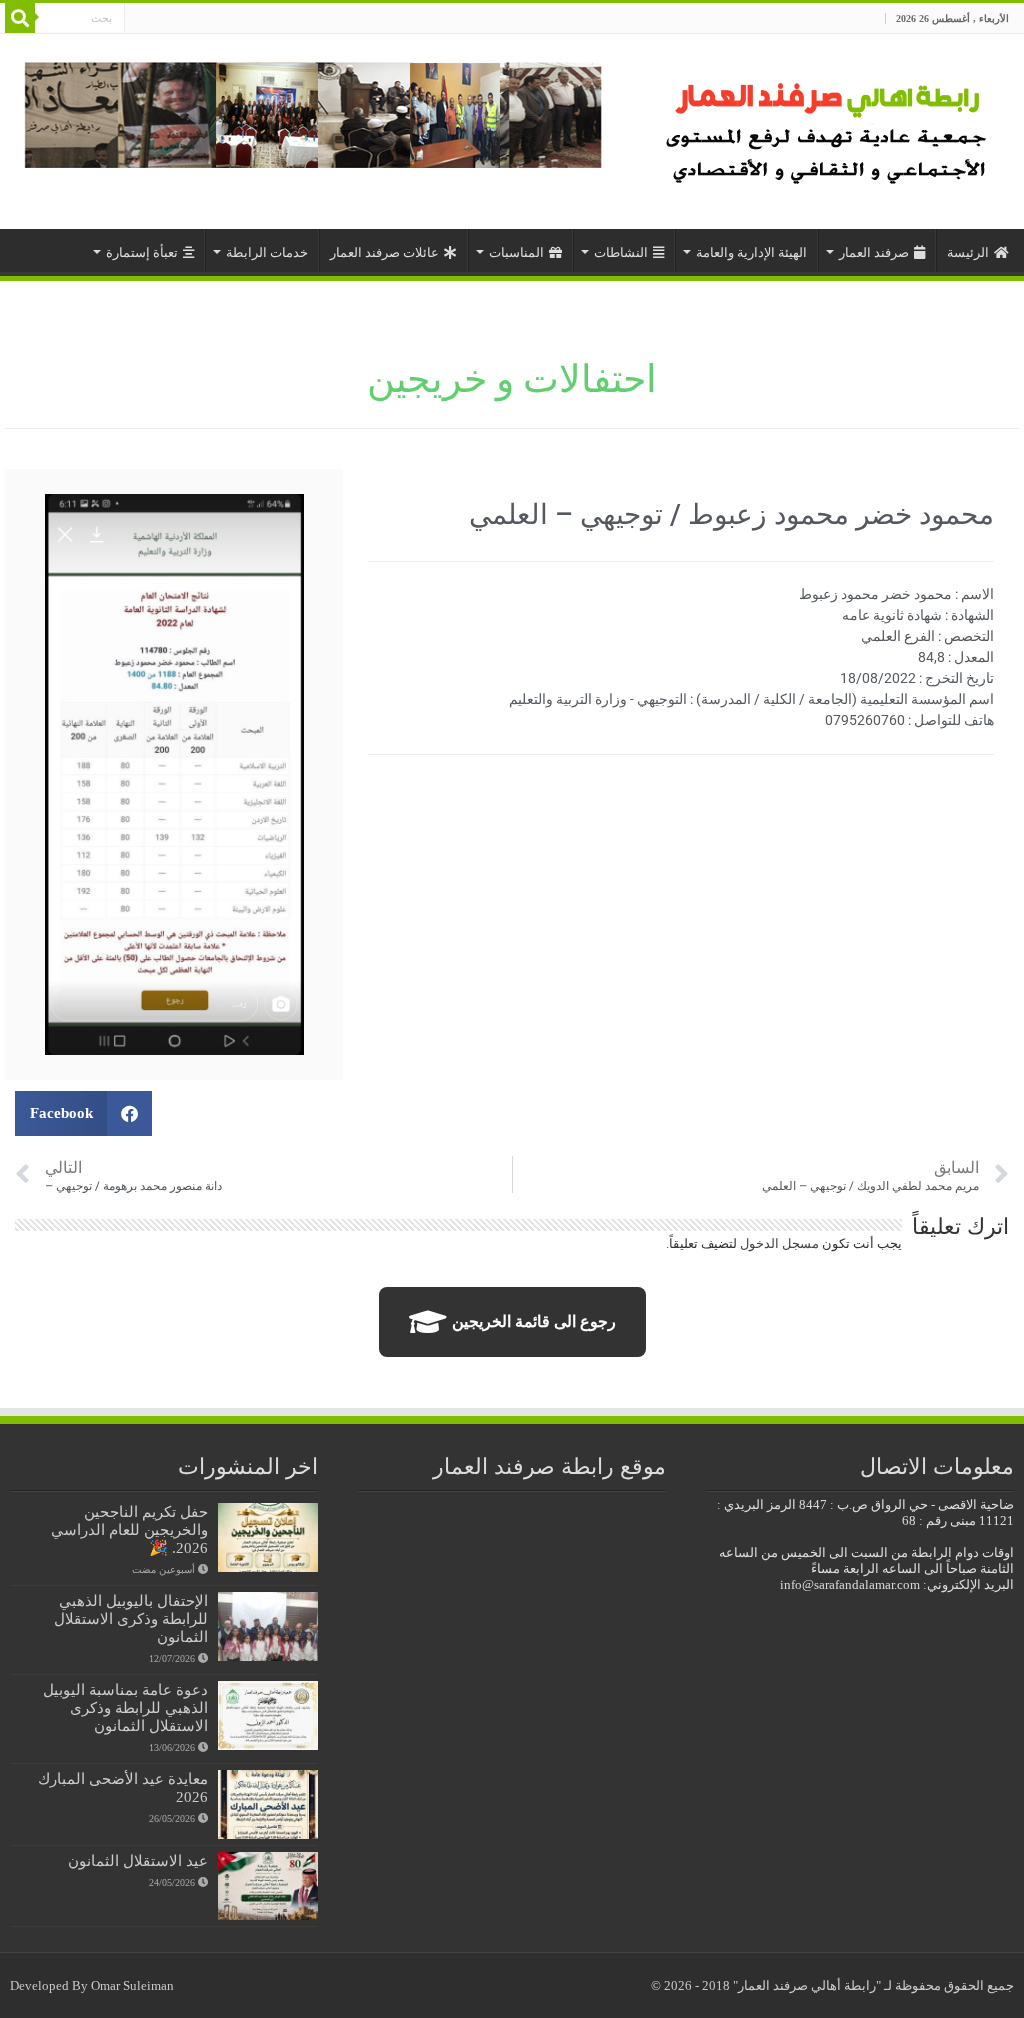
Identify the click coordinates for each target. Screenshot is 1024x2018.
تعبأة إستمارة (142, 252)
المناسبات (516, 252)
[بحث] (20, 18)
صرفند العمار (874, 252)
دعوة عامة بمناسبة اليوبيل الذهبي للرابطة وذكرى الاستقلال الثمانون (125, 1707)
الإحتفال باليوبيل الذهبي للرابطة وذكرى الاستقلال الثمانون (131, 1618)
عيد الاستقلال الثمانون (138, 1860)
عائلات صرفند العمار (384, 252)
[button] (83, 1113)
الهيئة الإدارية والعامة (751, 252)
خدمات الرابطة (267, 252)
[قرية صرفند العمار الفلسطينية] (829, 126)
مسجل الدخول (779, 1243)
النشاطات (621, 252)
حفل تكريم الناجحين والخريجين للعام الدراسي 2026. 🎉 (129, 1529)
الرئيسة (968, 252)
